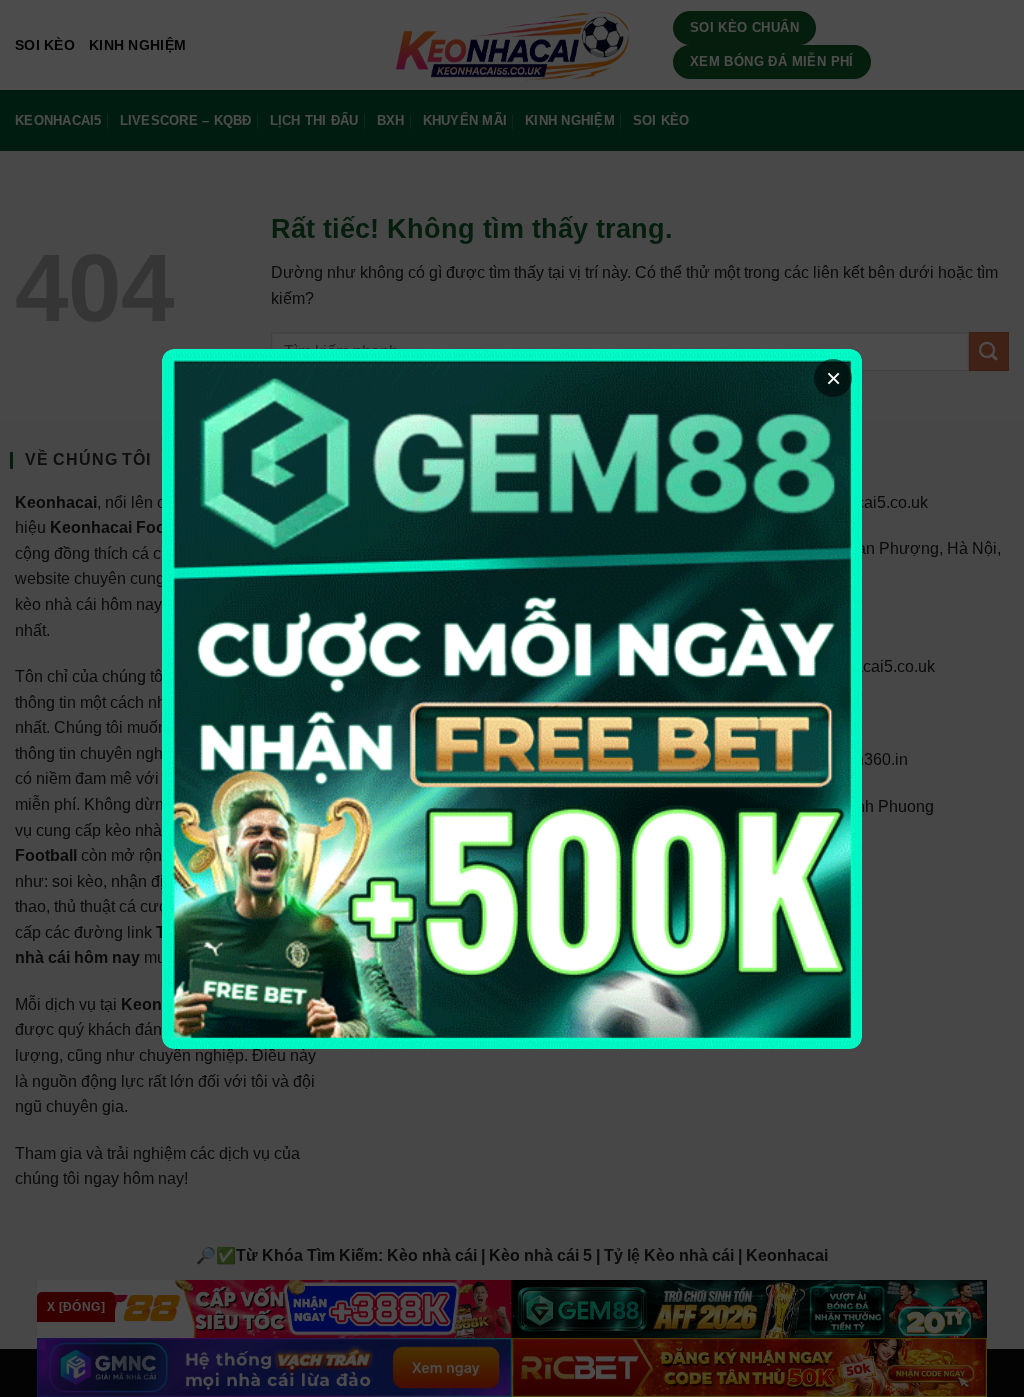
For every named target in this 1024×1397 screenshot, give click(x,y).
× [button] (833, 378)
